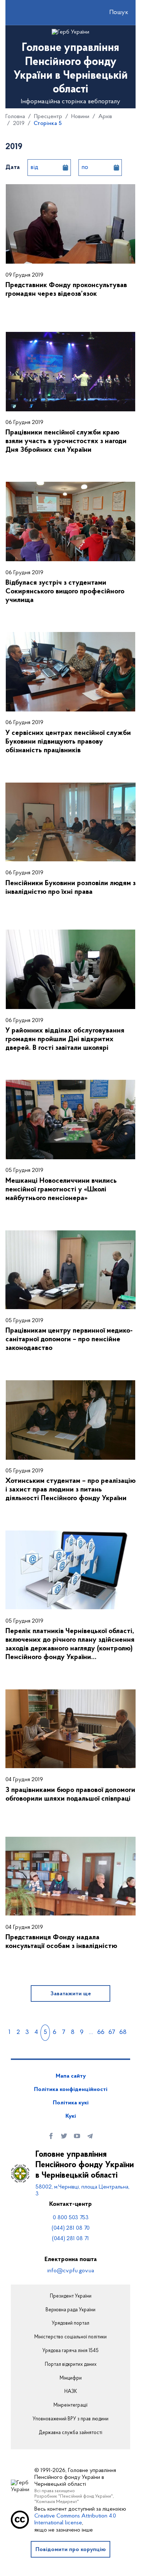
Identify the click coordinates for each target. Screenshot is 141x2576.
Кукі (71, 2116)
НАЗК (71, 2392)
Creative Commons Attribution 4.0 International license (75, 2519)
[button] (112, 13)
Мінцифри (71, 2378)
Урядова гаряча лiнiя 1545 (70, 2351)
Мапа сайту (71, 2076)
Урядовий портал (70, 2324)
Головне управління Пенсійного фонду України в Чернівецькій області (85, 2165)
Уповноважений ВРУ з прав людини (70, 2419)
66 (101, 2032)
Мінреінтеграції (70, 2406)
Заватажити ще (71, 1994)
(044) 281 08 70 (71, 2228)
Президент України (71, 2296)
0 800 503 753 (71, 2218)
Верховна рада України (70, 2310)
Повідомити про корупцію (71, 2550)
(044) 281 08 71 (70, 2239)
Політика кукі (71, 2103)
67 (112, 2032)
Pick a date (65, 168)
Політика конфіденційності (71, 2090)
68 (123, 2032)
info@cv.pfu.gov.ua (71, 2271)
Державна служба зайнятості (70, 2433)
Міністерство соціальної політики (70, 2337)
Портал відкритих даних (71, 2365)
